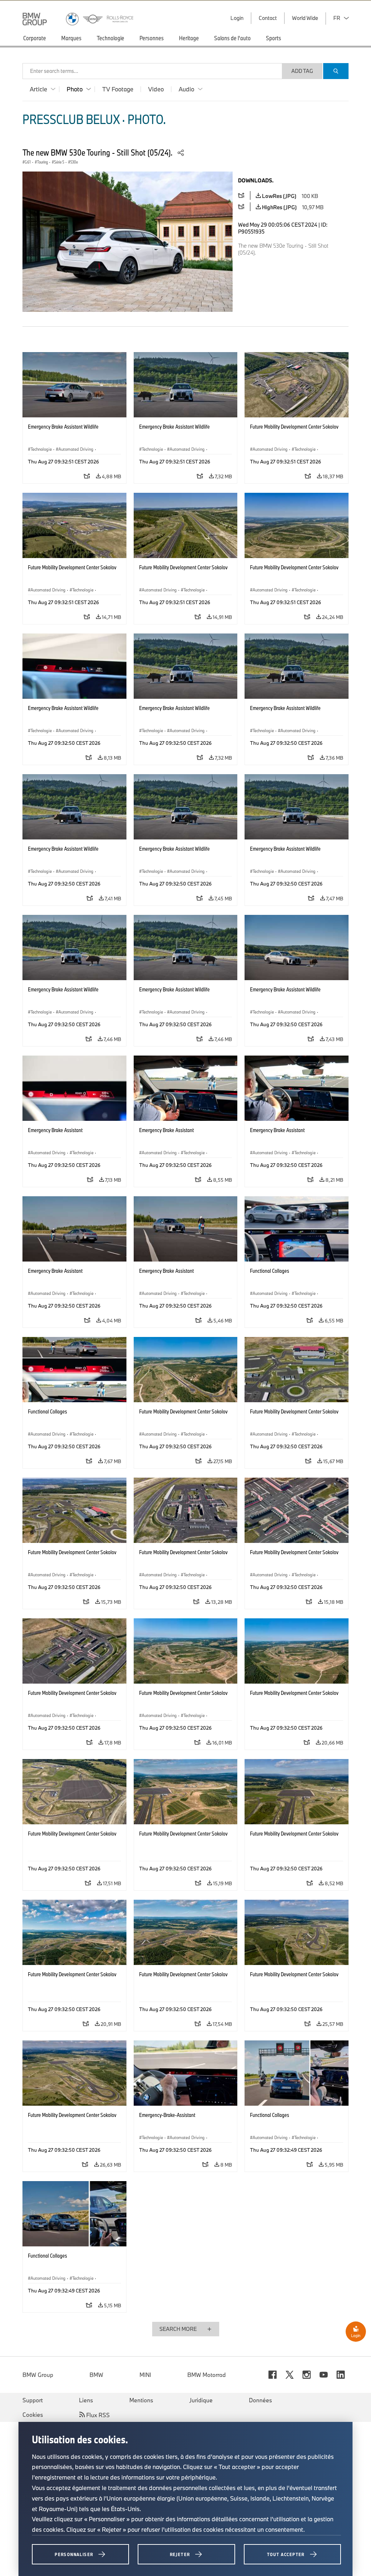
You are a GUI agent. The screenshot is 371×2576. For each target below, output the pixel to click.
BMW (96, 2375)
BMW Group (38, 2375)
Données (260, 2400)
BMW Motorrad (207, 2375)
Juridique (201, 2400)
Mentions (141, 2400)
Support (33, 2400)
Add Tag (302, 71)
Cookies (33, 2415)
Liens (86, 2400)
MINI (145, 2375)
